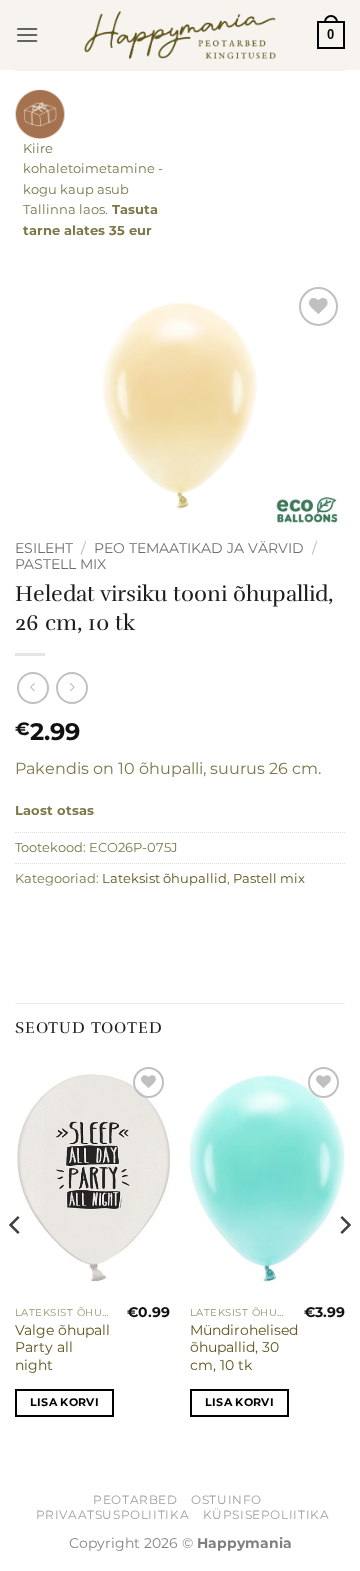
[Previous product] (71, 687)
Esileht (44, 548)
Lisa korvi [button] (64, 1402)
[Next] (344, 1266)
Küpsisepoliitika (266, 1514)
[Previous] (16, 1266)
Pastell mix (60, 564)
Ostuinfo (226, 1499)
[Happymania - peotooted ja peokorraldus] (180, 35)
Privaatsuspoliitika (113, 1514)
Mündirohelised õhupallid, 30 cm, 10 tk (244, 1347)
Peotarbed (135, 1499)
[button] (27, 34)
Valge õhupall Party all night (62, 1347)
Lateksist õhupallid (164, 878)
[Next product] (32, 687)
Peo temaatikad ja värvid (199, 548)
